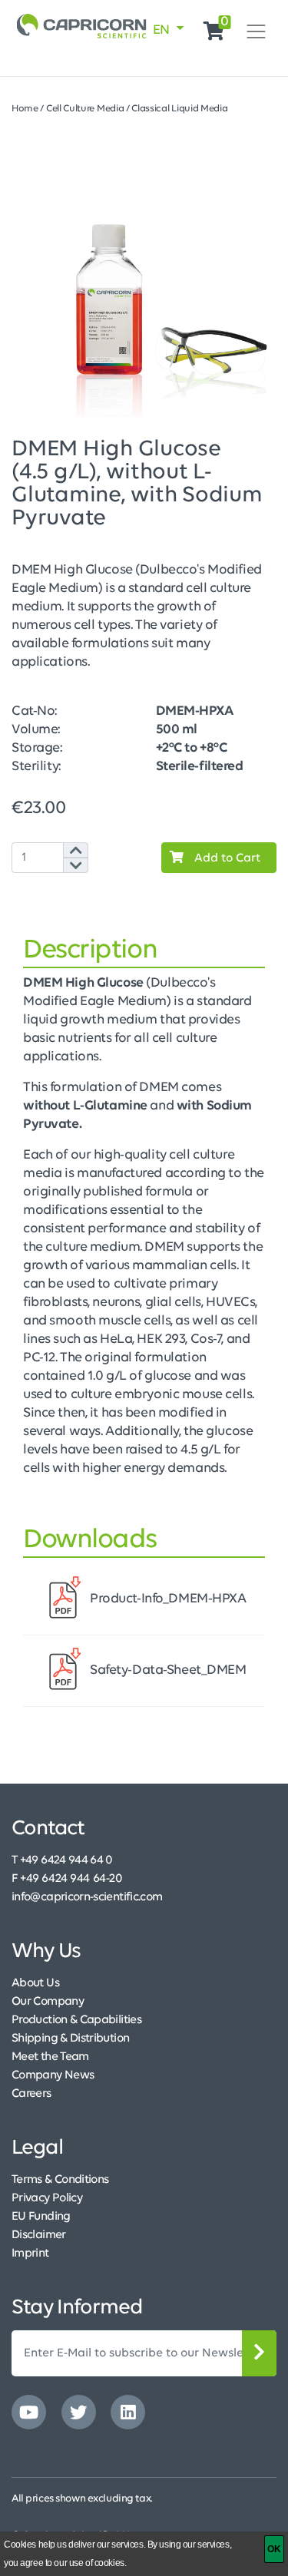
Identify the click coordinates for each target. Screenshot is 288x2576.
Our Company (48, 2002)
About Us (35, 1983)
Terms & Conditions (60, 2180)
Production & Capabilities (76, 2020)
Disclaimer (39, 2235)
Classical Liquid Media (179, 109)
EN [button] (163, 31)
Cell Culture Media (85, 109)
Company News (53, 2075)
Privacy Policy (47, 2198)
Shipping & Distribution (70, 2039)
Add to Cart (226, 858)
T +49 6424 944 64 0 (62, 1860)
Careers (31, 2094)
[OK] (274, 2549)
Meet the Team (50, 2057)
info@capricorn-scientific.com (87, 1897)
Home (25, 109)
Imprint (30, 2254)
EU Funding (41, 2217)
